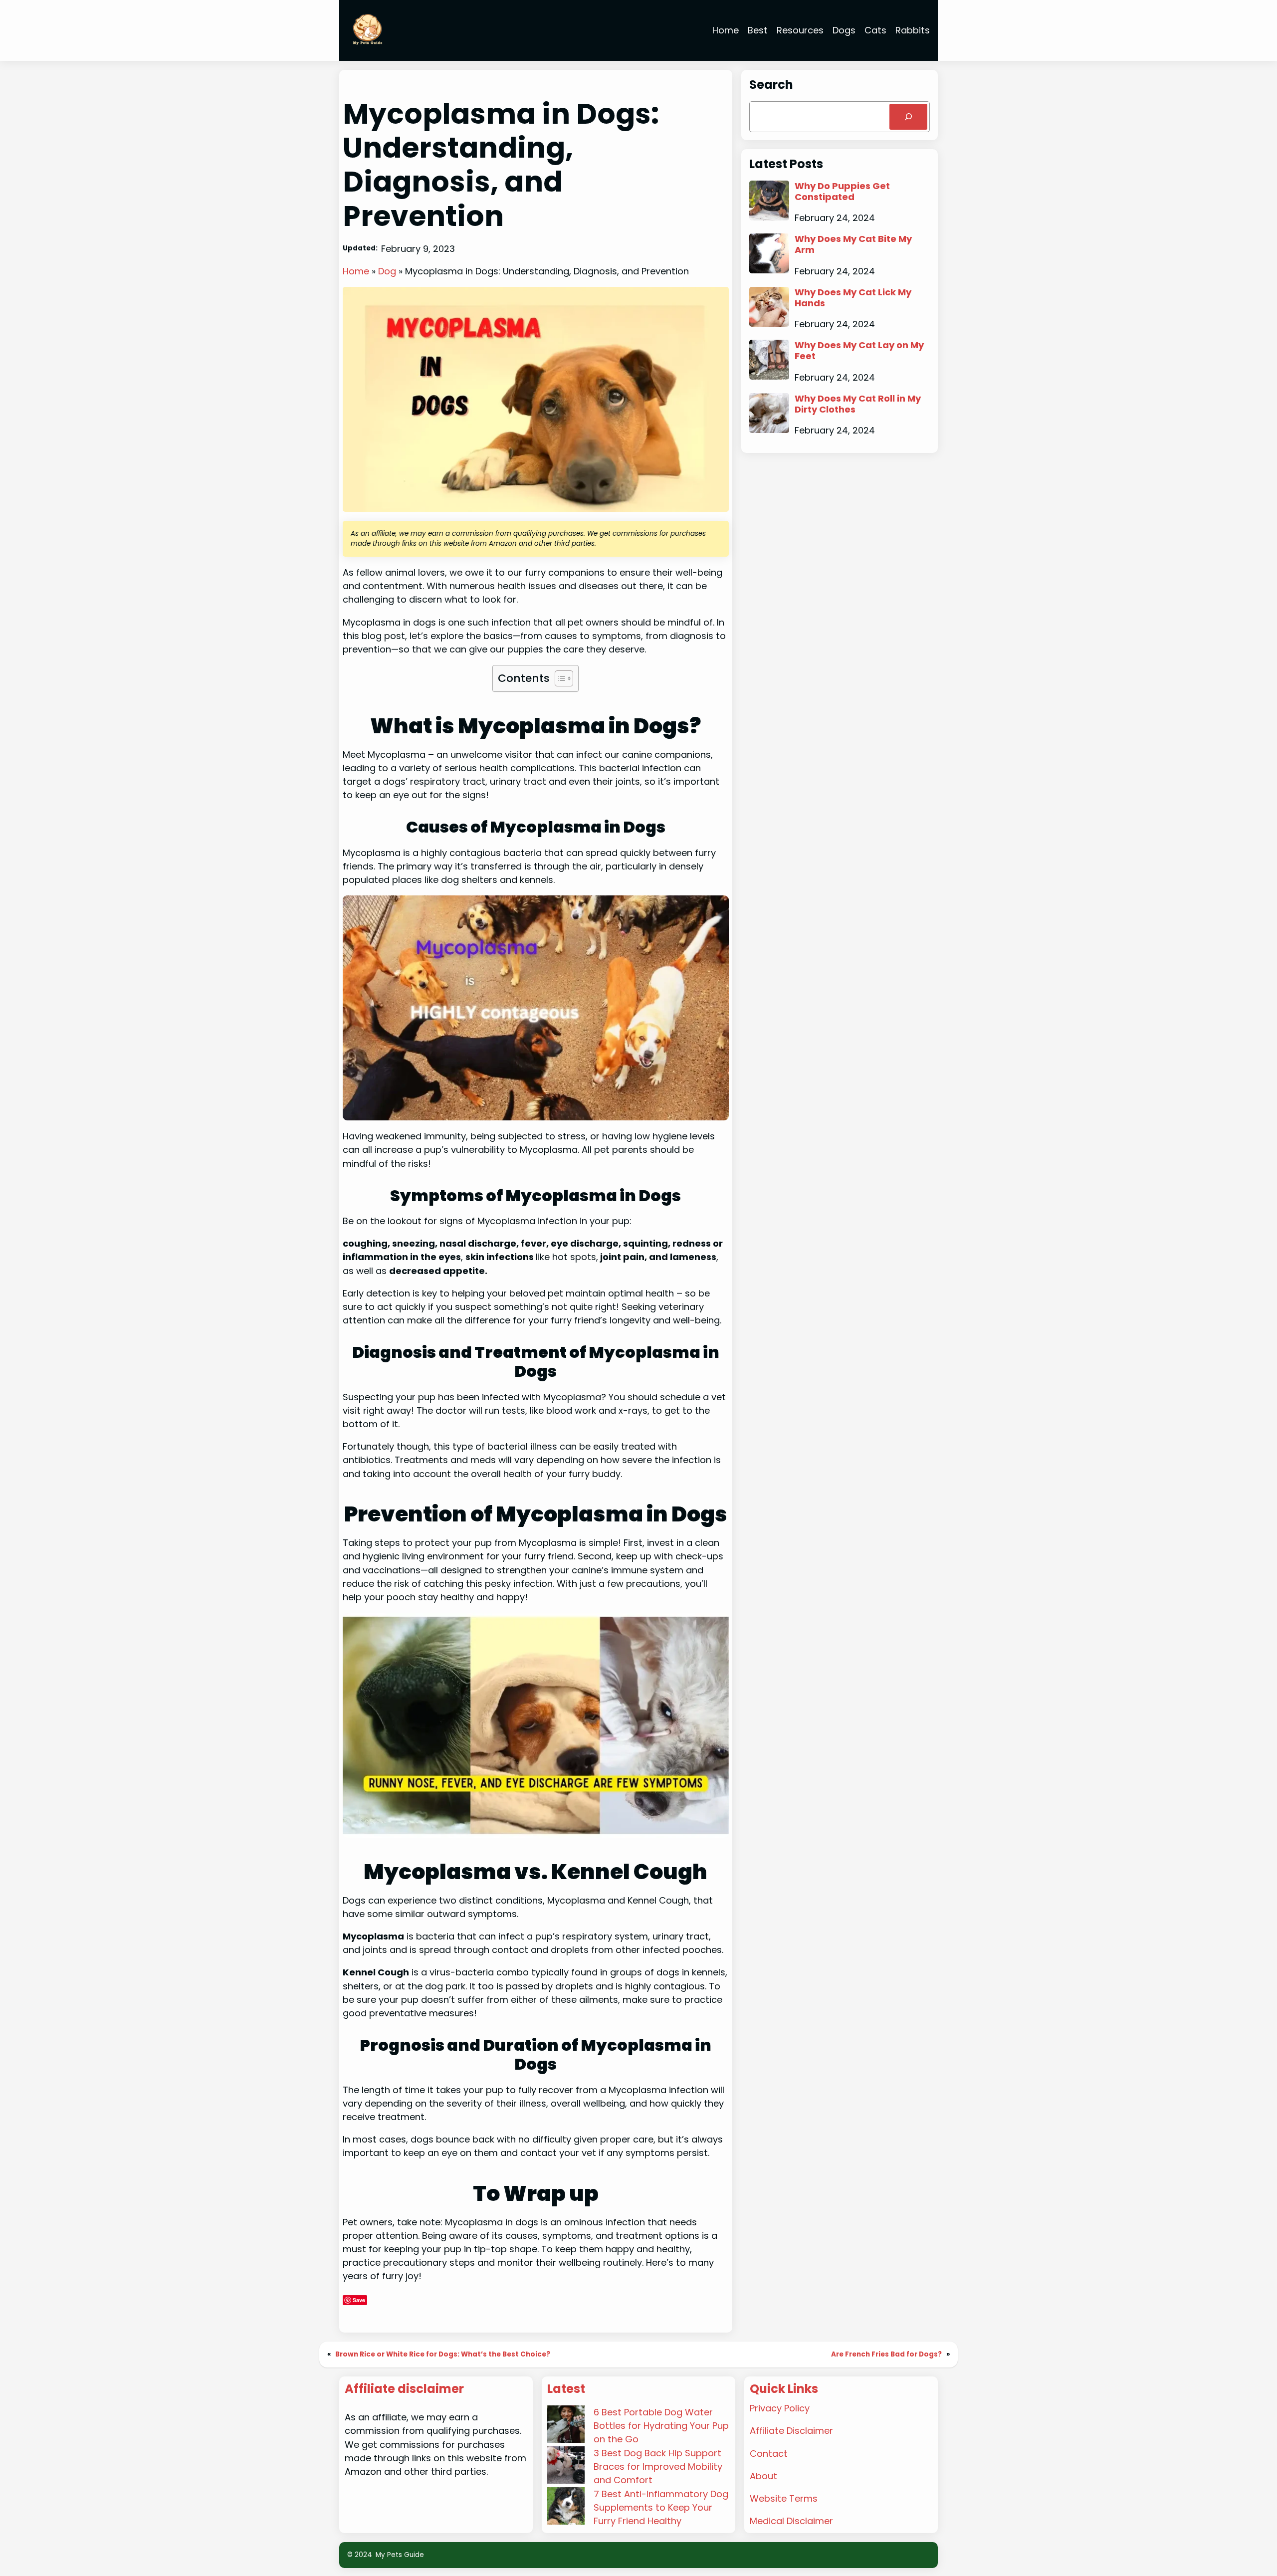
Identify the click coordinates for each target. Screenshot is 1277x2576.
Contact (769, 2454)
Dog (387, 271)
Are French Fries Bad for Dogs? (886, 2354)
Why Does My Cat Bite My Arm (853, 244)
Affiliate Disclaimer (791, 2431)
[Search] (908, 117)
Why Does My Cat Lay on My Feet (859, 350)
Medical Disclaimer (791, 2521)
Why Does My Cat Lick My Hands (853, 298)
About (763, 2476)
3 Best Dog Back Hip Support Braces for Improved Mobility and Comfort (658, 2467)
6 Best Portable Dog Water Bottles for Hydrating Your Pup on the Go (661, 2426)
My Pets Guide (400, 2555)
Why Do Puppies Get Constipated (842, 191)
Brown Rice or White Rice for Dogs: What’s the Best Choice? (443, 2354)
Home (356, 271)
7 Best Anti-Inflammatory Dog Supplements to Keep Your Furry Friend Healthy (661, 2507)
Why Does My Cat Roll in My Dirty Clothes (858, 404)
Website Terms (784, 2498)
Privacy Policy (780, 2408)
